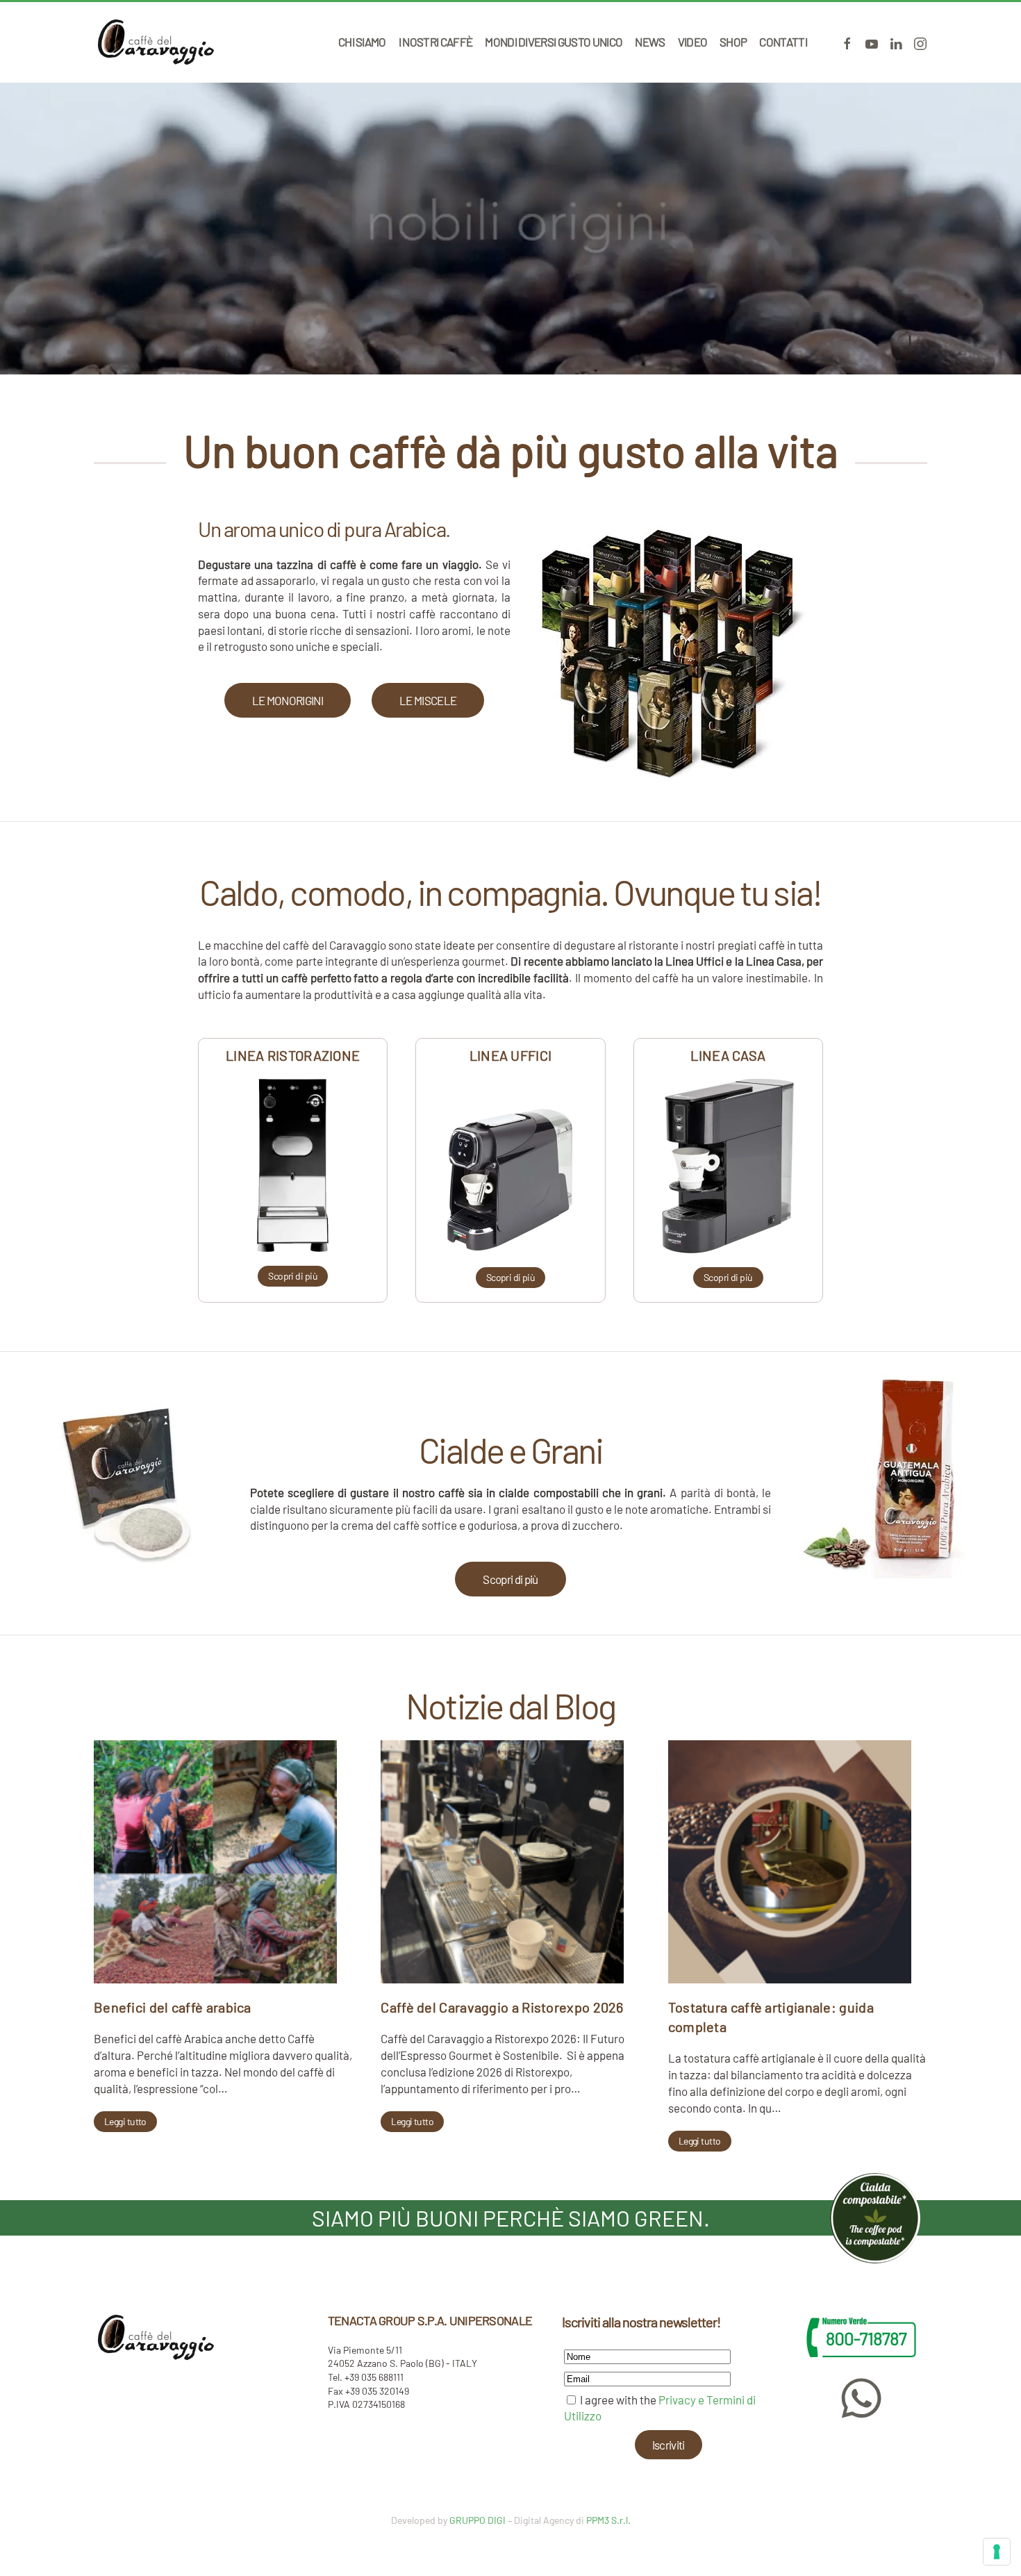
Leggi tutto (125, 2121)
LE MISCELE (428, 700)
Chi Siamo (362, 42)
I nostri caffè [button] (435, 42)
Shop (733, 42)
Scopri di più (510, 1579)
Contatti (783, 42)
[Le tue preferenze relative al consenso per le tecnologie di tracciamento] (997, 2552)
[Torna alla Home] (156, 42)
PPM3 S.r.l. (608, 2520)
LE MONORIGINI (288, 700)
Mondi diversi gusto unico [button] (554, 42)
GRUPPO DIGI (478, 2520)
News (650, 42)
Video (693, 42)
